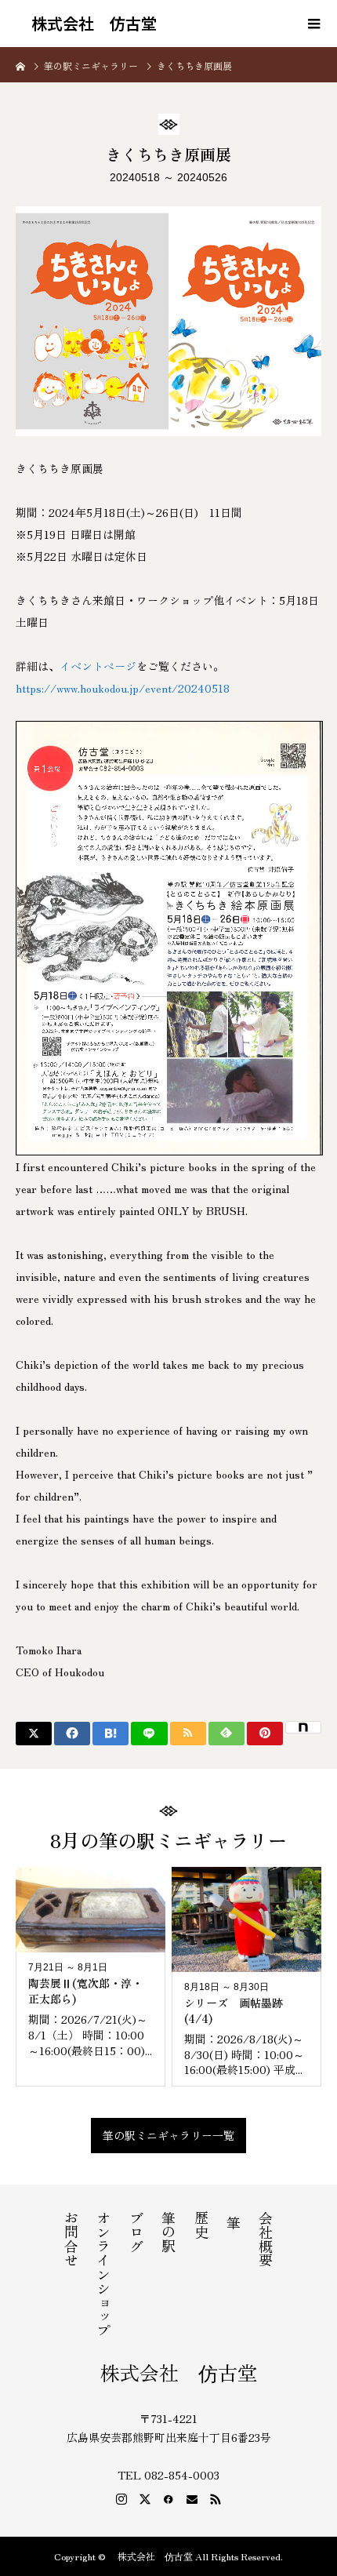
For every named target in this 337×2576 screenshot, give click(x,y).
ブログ (136, 2232)
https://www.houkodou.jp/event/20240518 (123, 688)
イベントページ (98, 666)
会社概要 (266, 2239)
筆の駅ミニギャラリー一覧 (168, 2135)
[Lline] (149, 1734)
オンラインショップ (103, 2274)
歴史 (201, 2225)
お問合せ (71, 2239)
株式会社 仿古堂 (86, 24)
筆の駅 (168, 2232)
